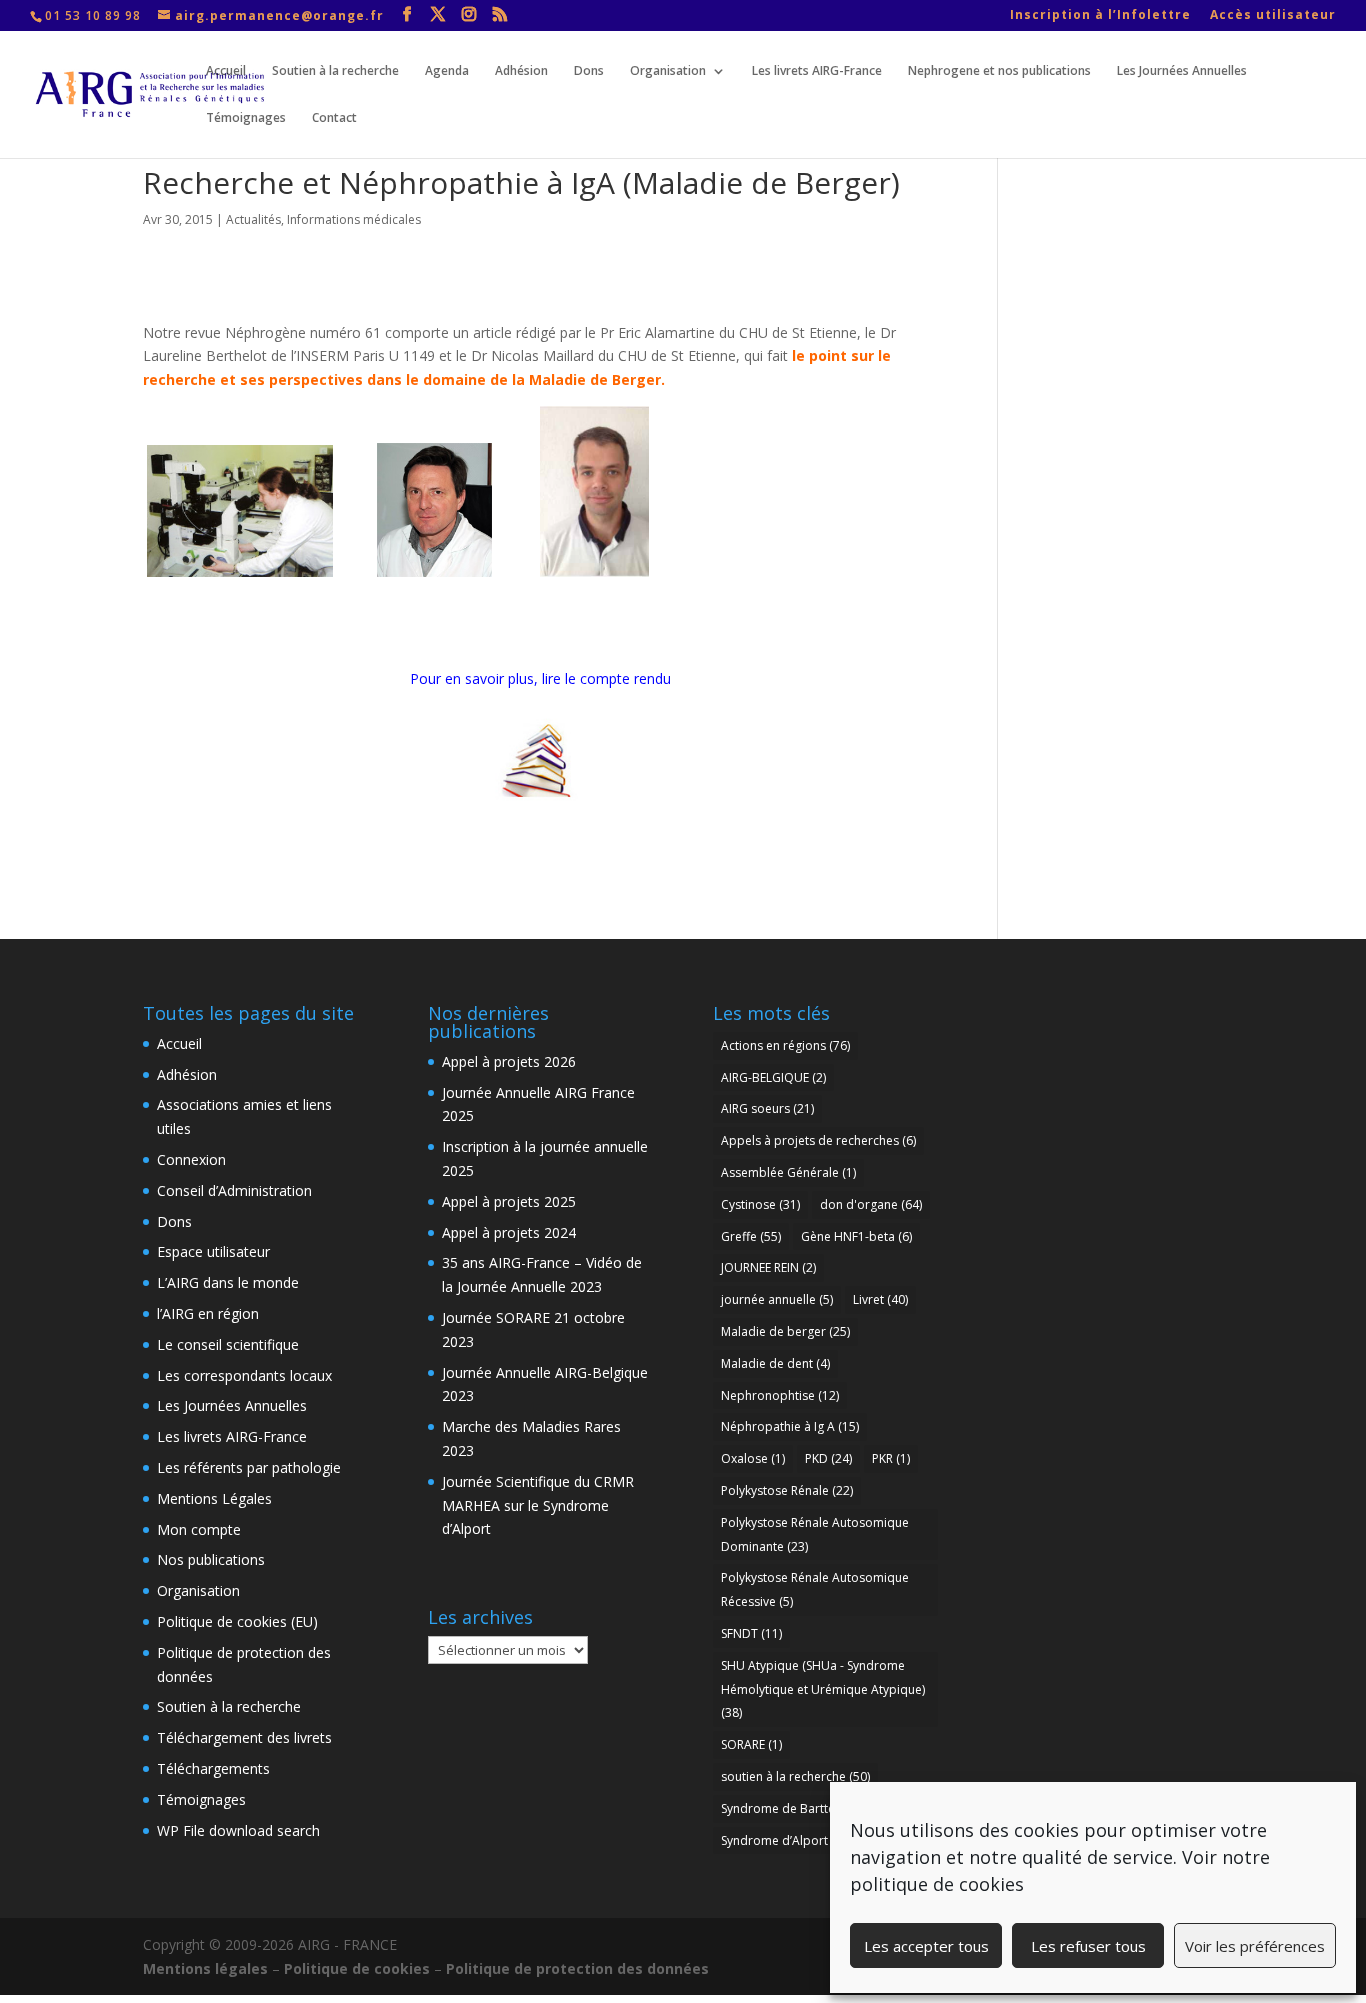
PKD (828, 1458)
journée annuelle (777, 1299)
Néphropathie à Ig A (790, 1426)
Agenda (447, 71)
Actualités (253, 219)
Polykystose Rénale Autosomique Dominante (815, 1534)
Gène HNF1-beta (856, 1236)
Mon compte (199, 1529)
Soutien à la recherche (335, 71)
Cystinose (760, 1204)
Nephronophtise (780, 1395)
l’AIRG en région (208, 1313)
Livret (880, 1299)
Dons (589, 71)
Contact (334, 118)
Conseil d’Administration (234, 1190)
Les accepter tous (926, 1946)
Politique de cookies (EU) (237, 1621)
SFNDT (751, 1633)
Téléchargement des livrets (244, 1737)
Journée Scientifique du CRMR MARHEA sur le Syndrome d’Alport (538, 1505)
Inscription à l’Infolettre (1100, 16)
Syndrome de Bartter (789, 1808)
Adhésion (521, 71)
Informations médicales (354, 219)
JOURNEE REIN (768, 1267)
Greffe (751, 1236)
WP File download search (238, 1830)
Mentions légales (205, 1968)
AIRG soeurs (767, 1108)
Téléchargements (213, 1768)
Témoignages (246, 118)
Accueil (226, 71)
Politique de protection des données (577, 1968)
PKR (891, 1458)
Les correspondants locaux (244, 1375)
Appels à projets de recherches (818, 1140)
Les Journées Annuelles (1182, 71)
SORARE (751, 1744)
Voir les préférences (1255, 1946)
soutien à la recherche (795, 1776)
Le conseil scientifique (228, 1344)
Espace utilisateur (213, 1251)
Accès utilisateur (1273, 16)
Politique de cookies (357, 1968)
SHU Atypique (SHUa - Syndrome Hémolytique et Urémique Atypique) (823, 1689)
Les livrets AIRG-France (817, 71)
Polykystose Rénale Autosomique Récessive (815, 1589)
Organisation (668, 71)
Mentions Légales (214, 1498)
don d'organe (871, 1204)
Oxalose (753, 1458)
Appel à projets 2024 (509, 1232)
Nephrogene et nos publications (999, 71)
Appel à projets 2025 (509, 1201)
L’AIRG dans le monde (228, 1282)
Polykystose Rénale (787, 1490)
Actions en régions (785, 1045)
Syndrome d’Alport (786, 1840)
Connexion (191, 1159)
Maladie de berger (785, 1331)
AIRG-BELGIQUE (773, 1077)
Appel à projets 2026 (509, 1061)
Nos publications (211, 1559)
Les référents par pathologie (249, 1467)
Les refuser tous (1088, 1946)
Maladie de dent (775, 1363)
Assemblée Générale (788, 1172)
